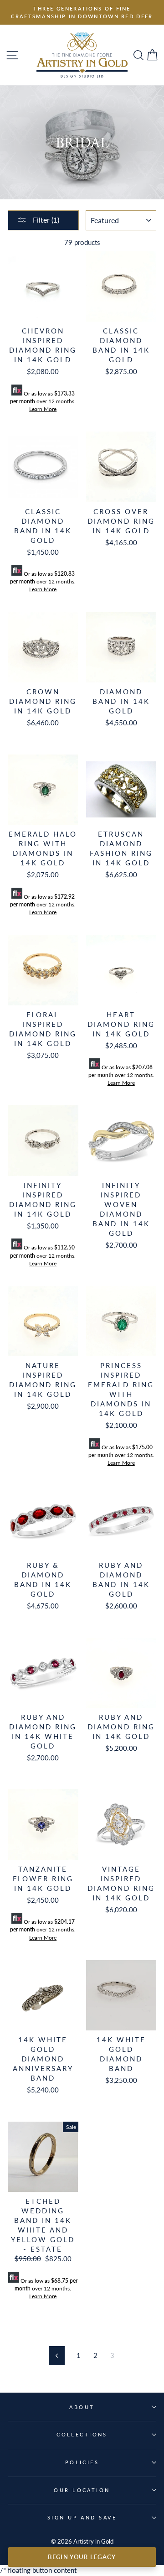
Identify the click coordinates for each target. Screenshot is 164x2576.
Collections (82, 2434)
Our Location (82, 2490)
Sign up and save (82, 2517)
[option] (82, 12)
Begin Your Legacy (82, 2557)
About (82, 2407)
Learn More (43, 409)
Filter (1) (45, 220)
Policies (82, 2462)
